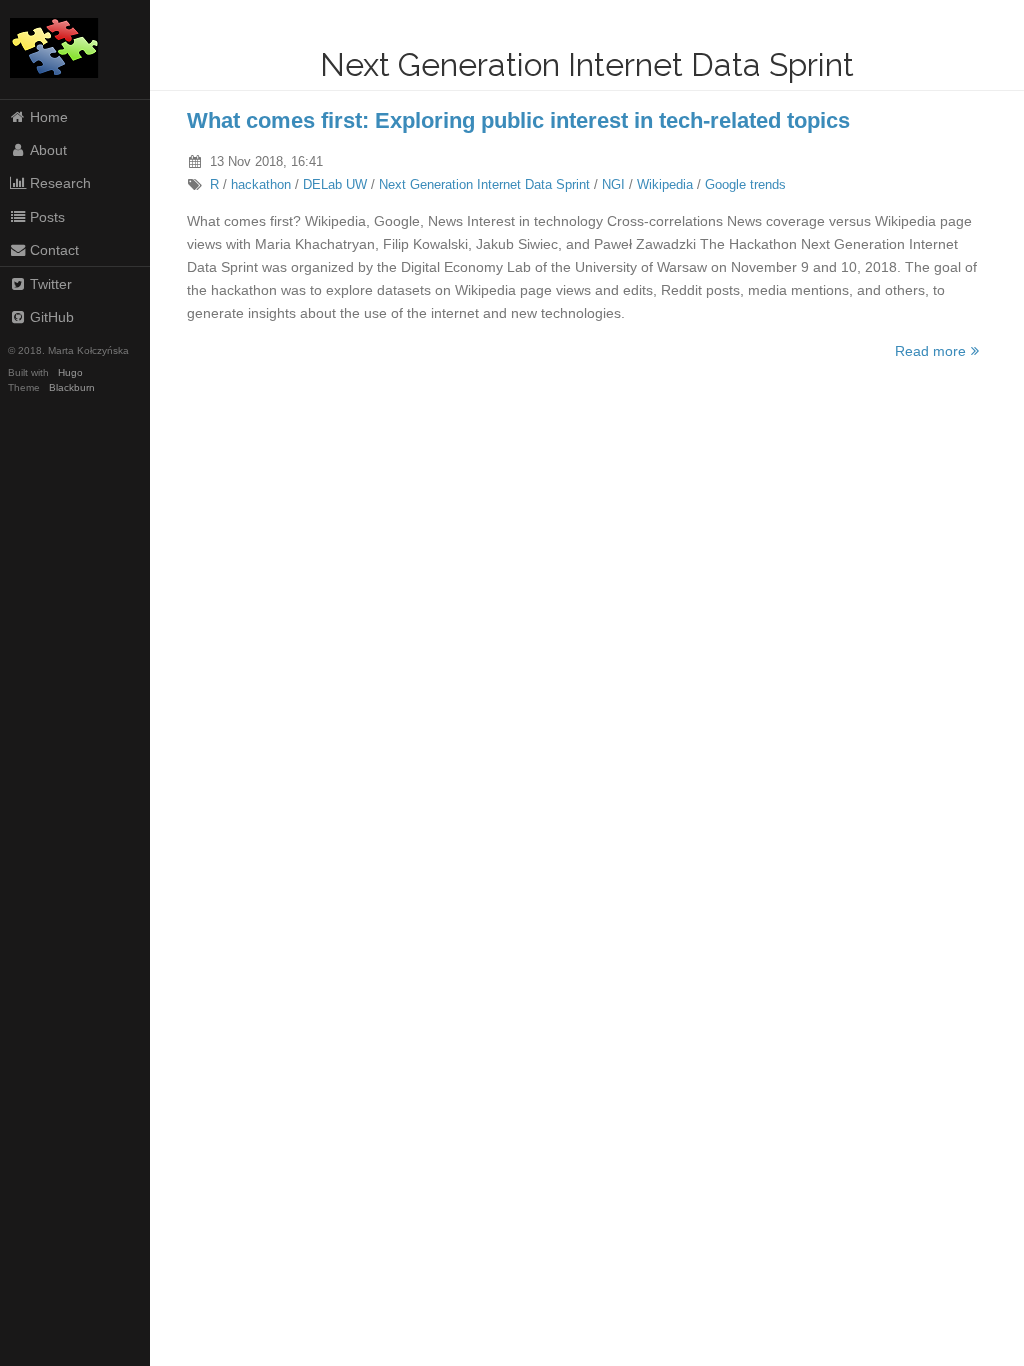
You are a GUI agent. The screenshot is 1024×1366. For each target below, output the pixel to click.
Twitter (51, 284)
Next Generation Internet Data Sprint (484, 184)
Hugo (70, 372)
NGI (613, 184)
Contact (54, 250)
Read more (930, 351)
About (48, 150)
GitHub (52, 317)
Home (49, 117)
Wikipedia (665, 184)
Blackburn (72, 387)
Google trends (745, 184)
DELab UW (335, 184)
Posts (47, 217)
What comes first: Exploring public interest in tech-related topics (518, 120)
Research (60, 183)
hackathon (261, 184)
